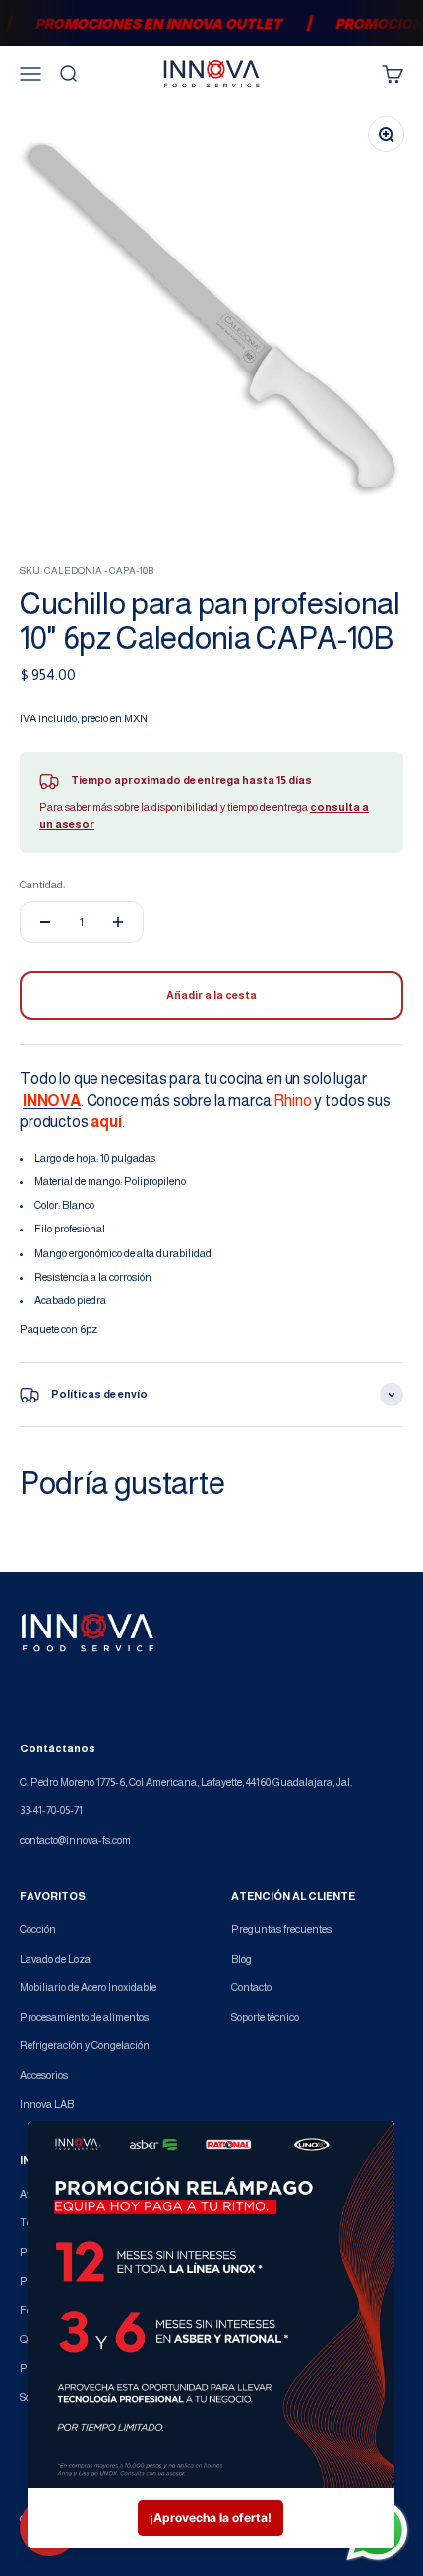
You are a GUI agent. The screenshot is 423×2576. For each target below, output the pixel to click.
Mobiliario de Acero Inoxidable (88, 1987)
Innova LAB (47, 2104)
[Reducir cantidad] (45, 922)
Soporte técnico (265, 2017)
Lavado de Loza (55, 1959)
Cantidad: (42, 885)
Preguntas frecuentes (281, 1929)
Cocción (38, 1929)
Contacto (251, 1987)
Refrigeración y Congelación (85, 2045)
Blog (242, 1959)
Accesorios (44, 2075)
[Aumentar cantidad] (118, 922)
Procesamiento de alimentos (84, 2017)
